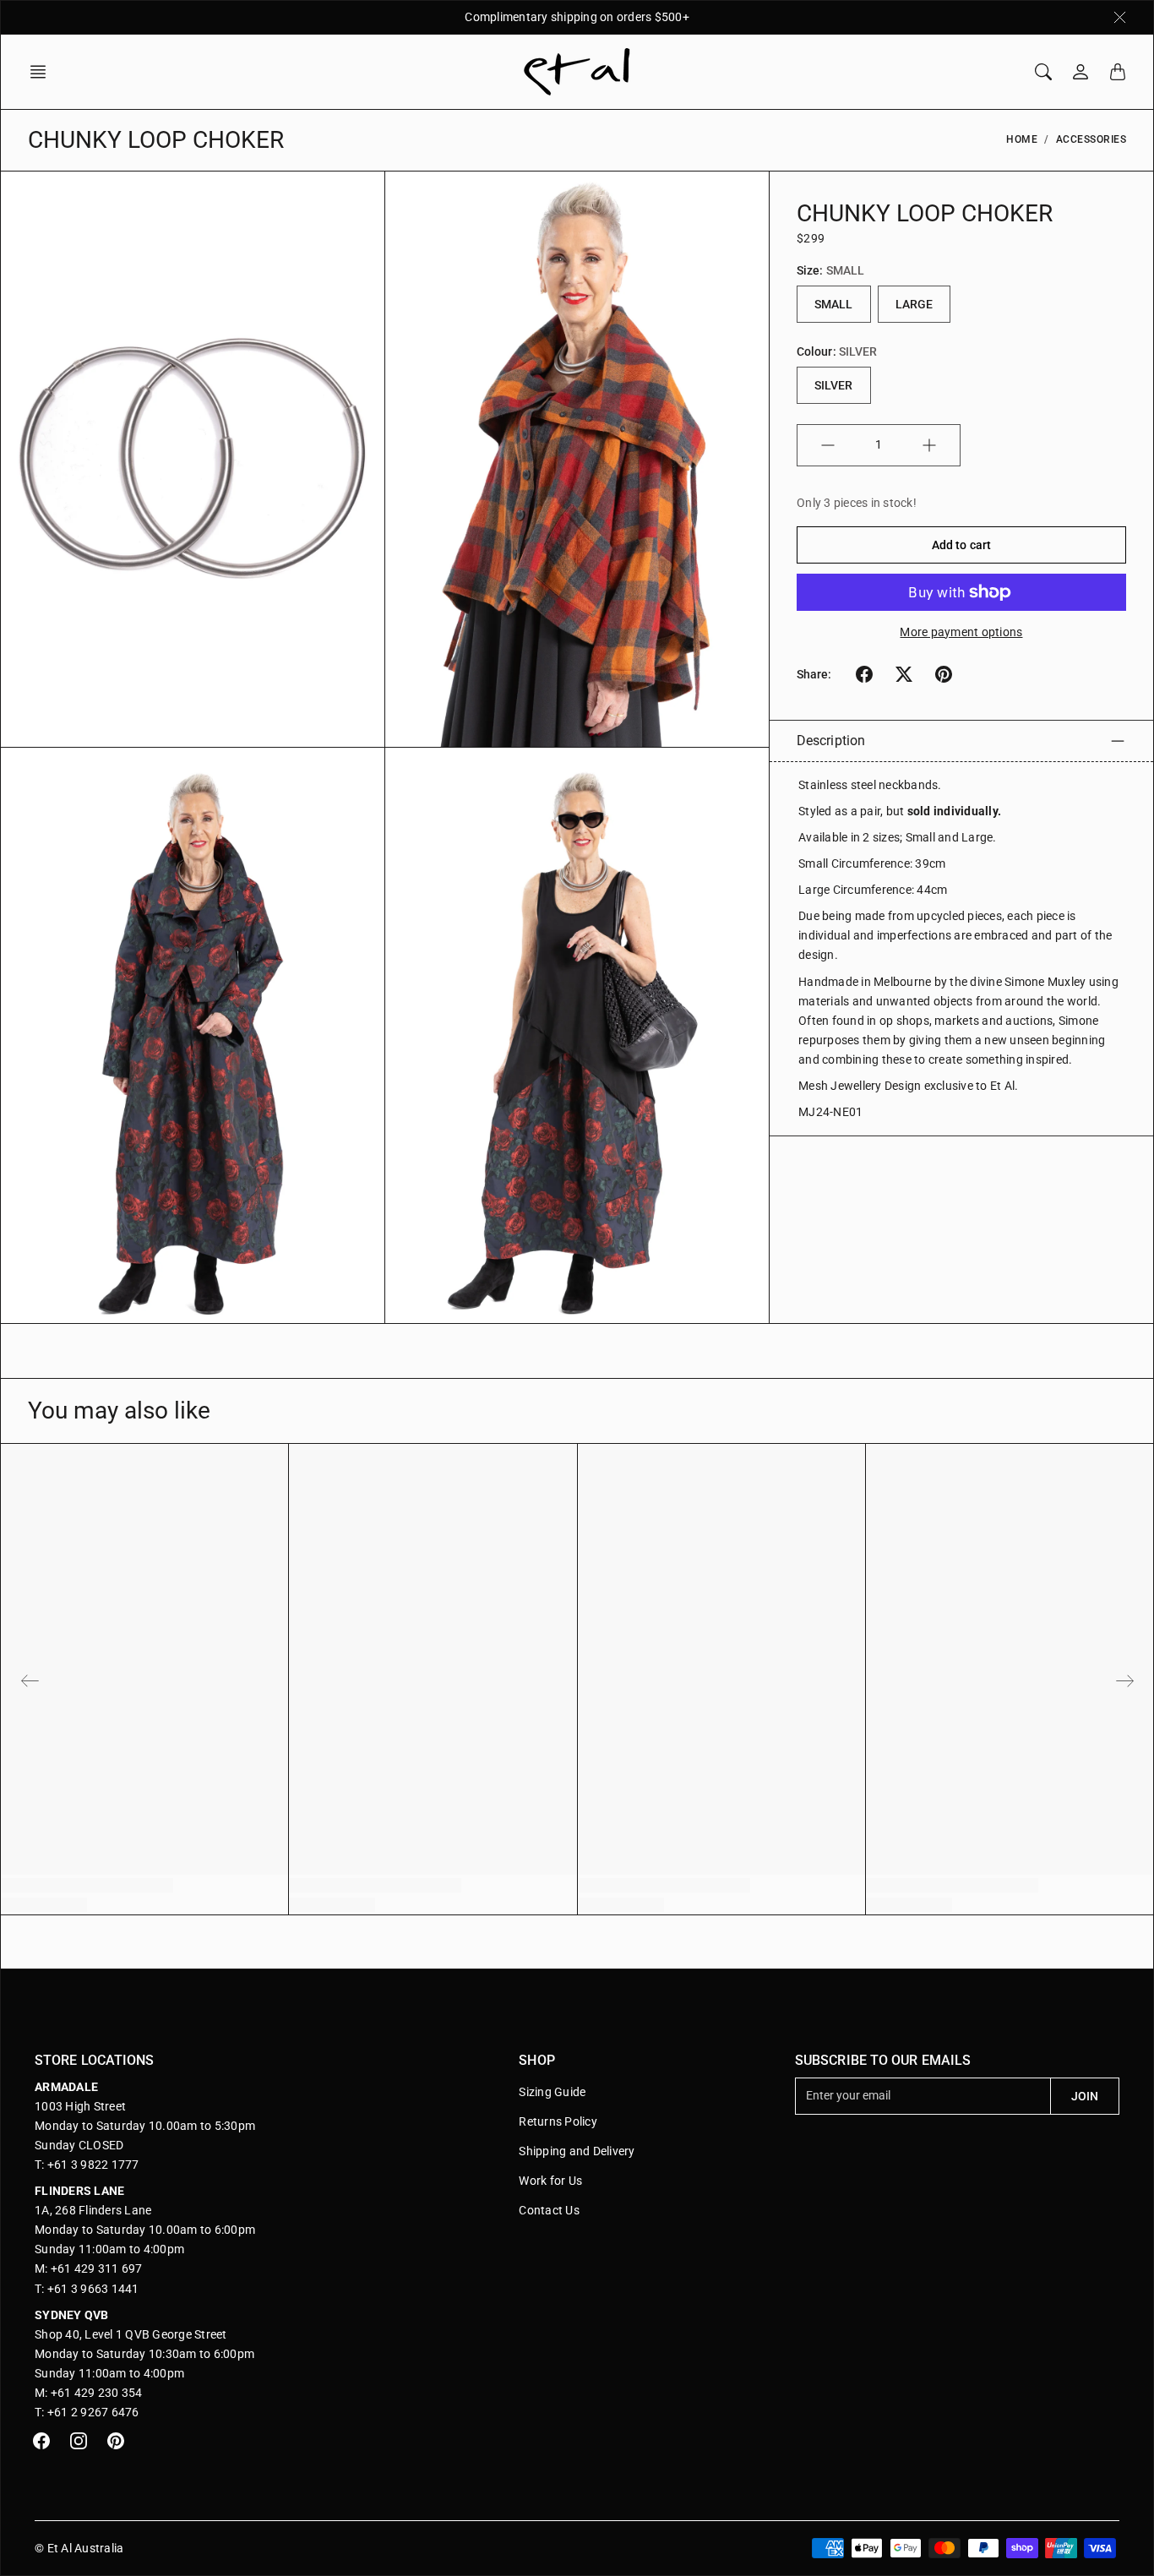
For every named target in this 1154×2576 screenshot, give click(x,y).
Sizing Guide (552, 2092)
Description (831, 741)
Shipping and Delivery (577, 2151)
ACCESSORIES (1091, 139)
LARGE (914, 304)
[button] (43, 72)
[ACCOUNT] (1081, 72)
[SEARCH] (1043, 72)
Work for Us (550, 2181)
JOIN (1085, 2096)
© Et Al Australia (79, 2548)
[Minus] (828, 445)
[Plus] (929, 445)
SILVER (834, 385)
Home (1022, 139)
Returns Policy (558, 2121)
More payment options (961, 632)
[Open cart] (1118, 72)
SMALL (834, 304)
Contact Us (549, 2210)
